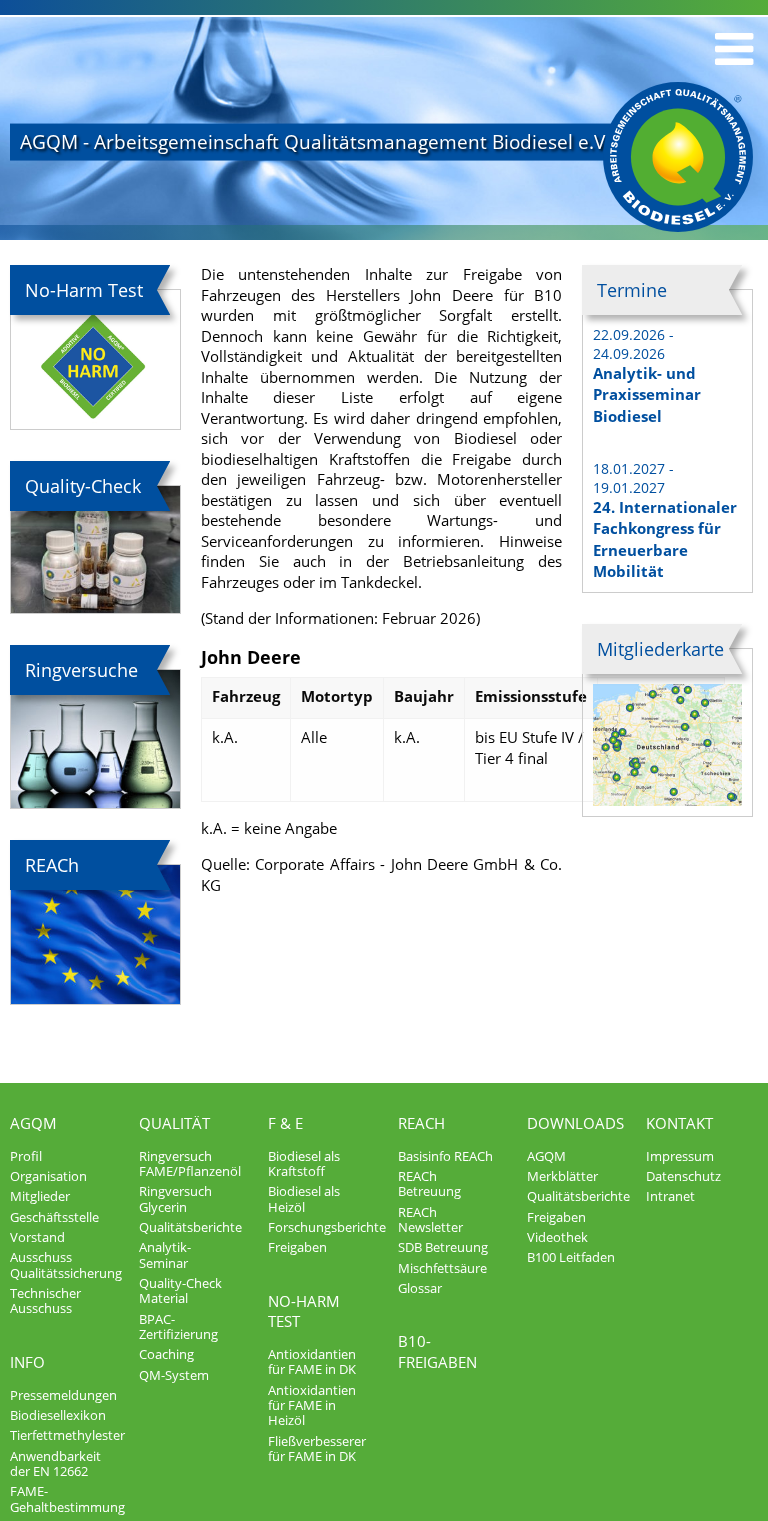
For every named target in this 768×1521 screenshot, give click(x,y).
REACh (421, 1123)
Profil (26, 1156)
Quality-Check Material (180, 1290)
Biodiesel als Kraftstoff (304, 1163)
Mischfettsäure (442, 1268)
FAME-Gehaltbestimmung (67, 1498)
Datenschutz (683, 1176)
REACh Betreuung (429, 1183)
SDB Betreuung (443, 1247)
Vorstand (37, 1237)
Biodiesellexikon (58, 1415)
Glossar (420, 1288)
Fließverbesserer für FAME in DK (317, 1448)
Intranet (670, 1196)
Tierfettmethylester (67, 1435)
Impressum (680, 1156)
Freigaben (297, 1247)
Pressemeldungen (63, 1395)
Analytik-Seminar (165, 1254)
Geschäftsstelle (54, 1217)
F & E (285, 1123)
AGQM (33, 1123)
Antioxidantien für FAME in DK (312, 1361)
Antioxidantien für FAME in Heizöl (312, 1405)
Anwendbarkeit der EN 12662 (55, 1463)
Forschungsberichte (327, 1227)
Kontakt (679, 1123)
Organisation (48, 1176)
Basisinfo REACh (445, 1156)
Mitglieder (40, 1196)
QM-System (174, 1375)
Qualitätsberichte (190, 1227)
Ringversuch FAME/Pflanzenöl (190, 1163)
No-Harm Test (304, 1311)
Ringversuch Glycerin (175, 1198)
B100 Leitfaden (571, 1257)
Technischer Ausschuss (45, 1300)
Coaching (166, 1354)
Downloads (575, 1123)
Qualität (174, 1123)
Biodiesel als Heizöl (304, 1198)
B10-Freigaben (437, 1351)
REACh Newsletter (430, 1219)
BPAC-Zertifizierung (178, 1326)
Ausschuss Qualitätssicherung (66, 1264)
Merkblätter (562, 1176)
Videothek (557, 1237)
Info (27, 1362)
